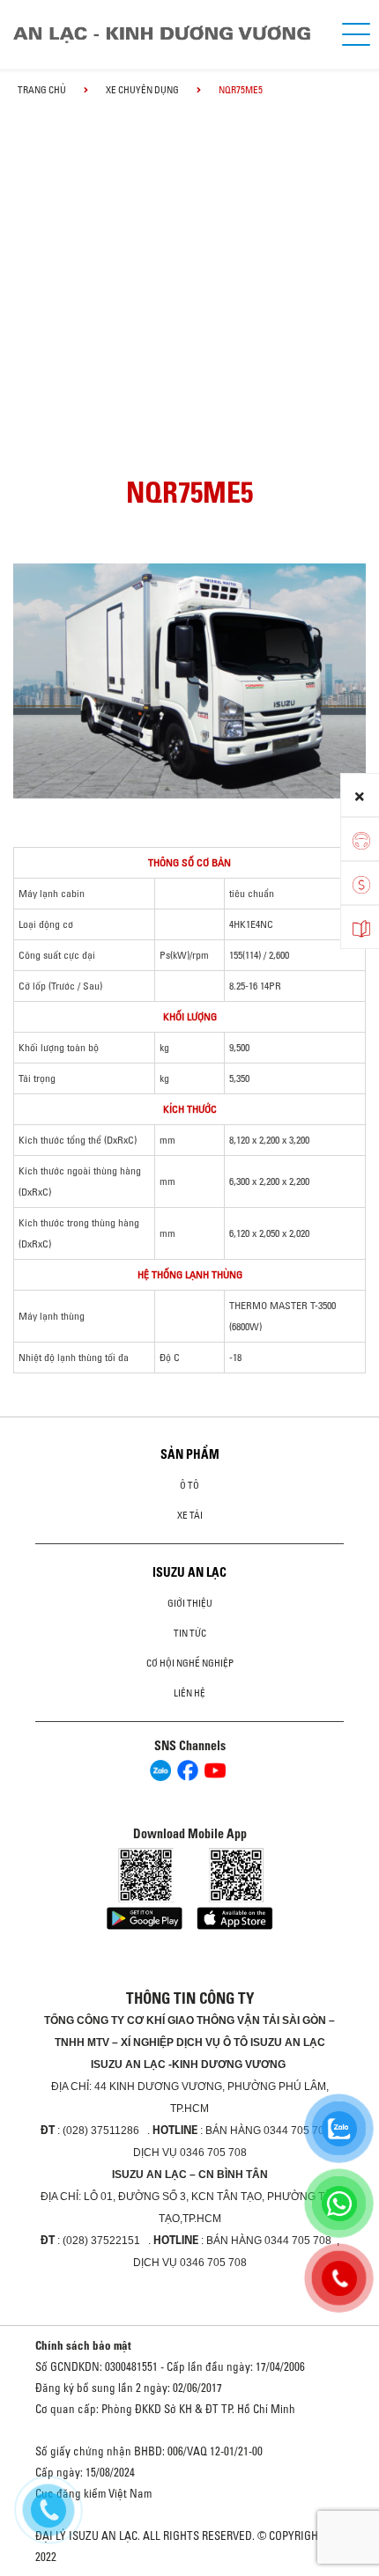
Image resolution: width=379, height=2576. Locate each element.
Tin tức (190, 1633)
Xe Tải (190, 1515)
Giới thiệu (190, 1603)
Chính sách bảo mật (83, 2345)
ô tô (189, 1485)
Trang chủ (42, 90)
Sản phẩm (190, 1454)
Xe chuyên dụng (142, 90)
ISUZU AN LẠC (189, 1572)
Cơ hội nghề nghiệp (190, 1663)
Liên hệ (189, 1693)
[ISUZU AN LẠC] (170, 35)
